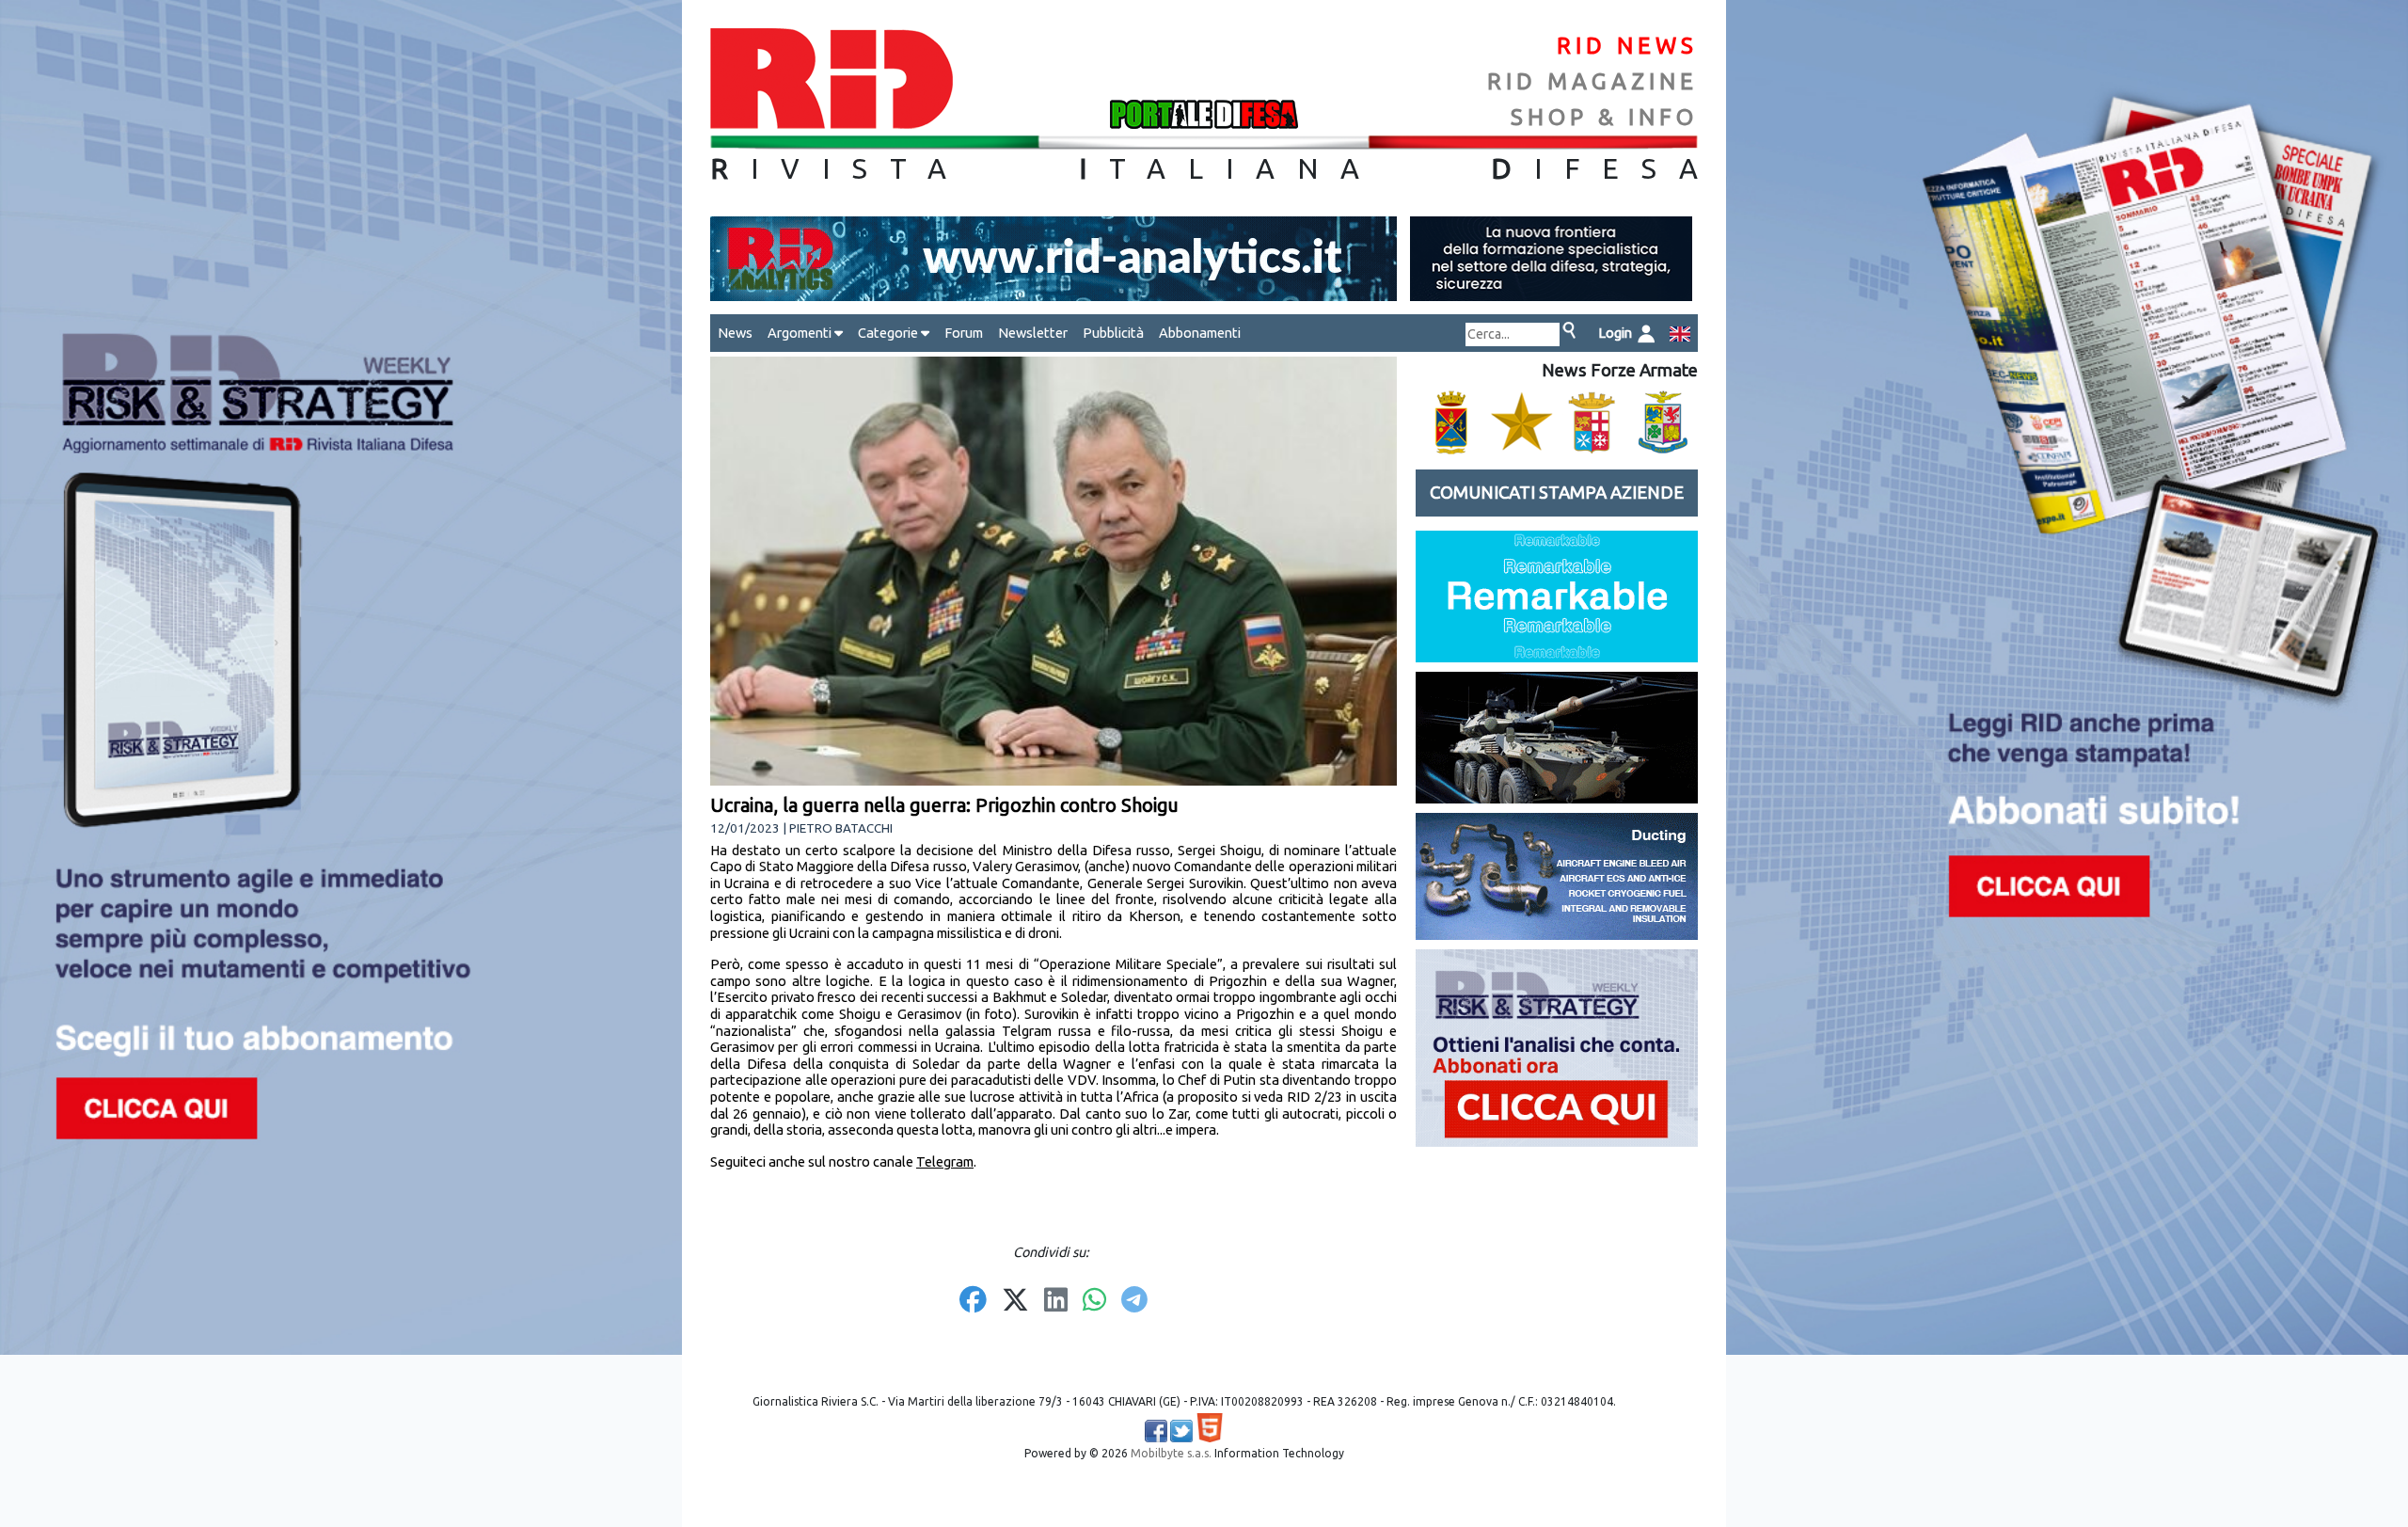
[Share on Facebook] (973, 1301)
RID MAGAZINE (1592, 81)
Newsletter (1033, 333)
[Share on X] (1015, 1301)
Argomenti (801, 333)
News (735, 333)
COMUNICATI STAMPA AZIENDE (1557, 493)
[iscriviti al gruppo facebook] (1156, 1431)
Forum (964, 333)
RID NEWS (1627, 46)
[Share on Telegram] (1134, 1301)
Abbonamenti (1200, 333)
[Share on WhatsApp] (1094, 1301)
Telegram (945, 1161)
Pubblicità (1113, 333)
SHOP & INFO (1604, 117)
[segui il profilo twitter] (1181, 1431)
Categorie (889, 333)
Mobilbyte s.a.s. (1171, 1453)
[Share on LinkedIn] (1056, 1301)
